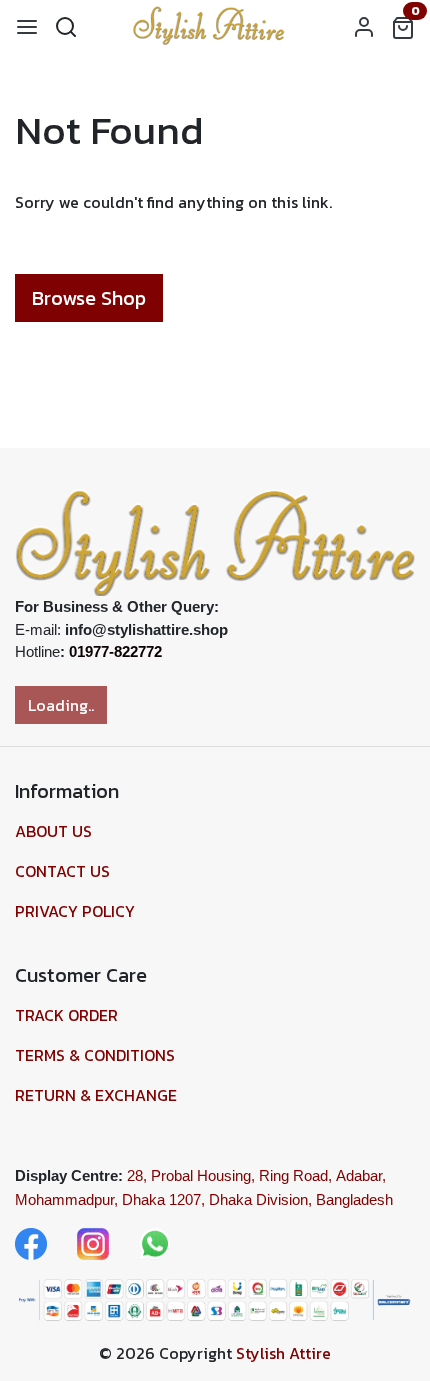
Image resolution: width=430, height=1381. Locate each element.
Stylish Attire (283, 1353)
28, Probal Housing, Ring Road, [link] (229, 1175)
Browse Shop (89, 298)
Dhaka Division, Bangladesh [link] (301, 1199)
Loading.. (61, 705)
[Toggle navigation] (27, 26)
